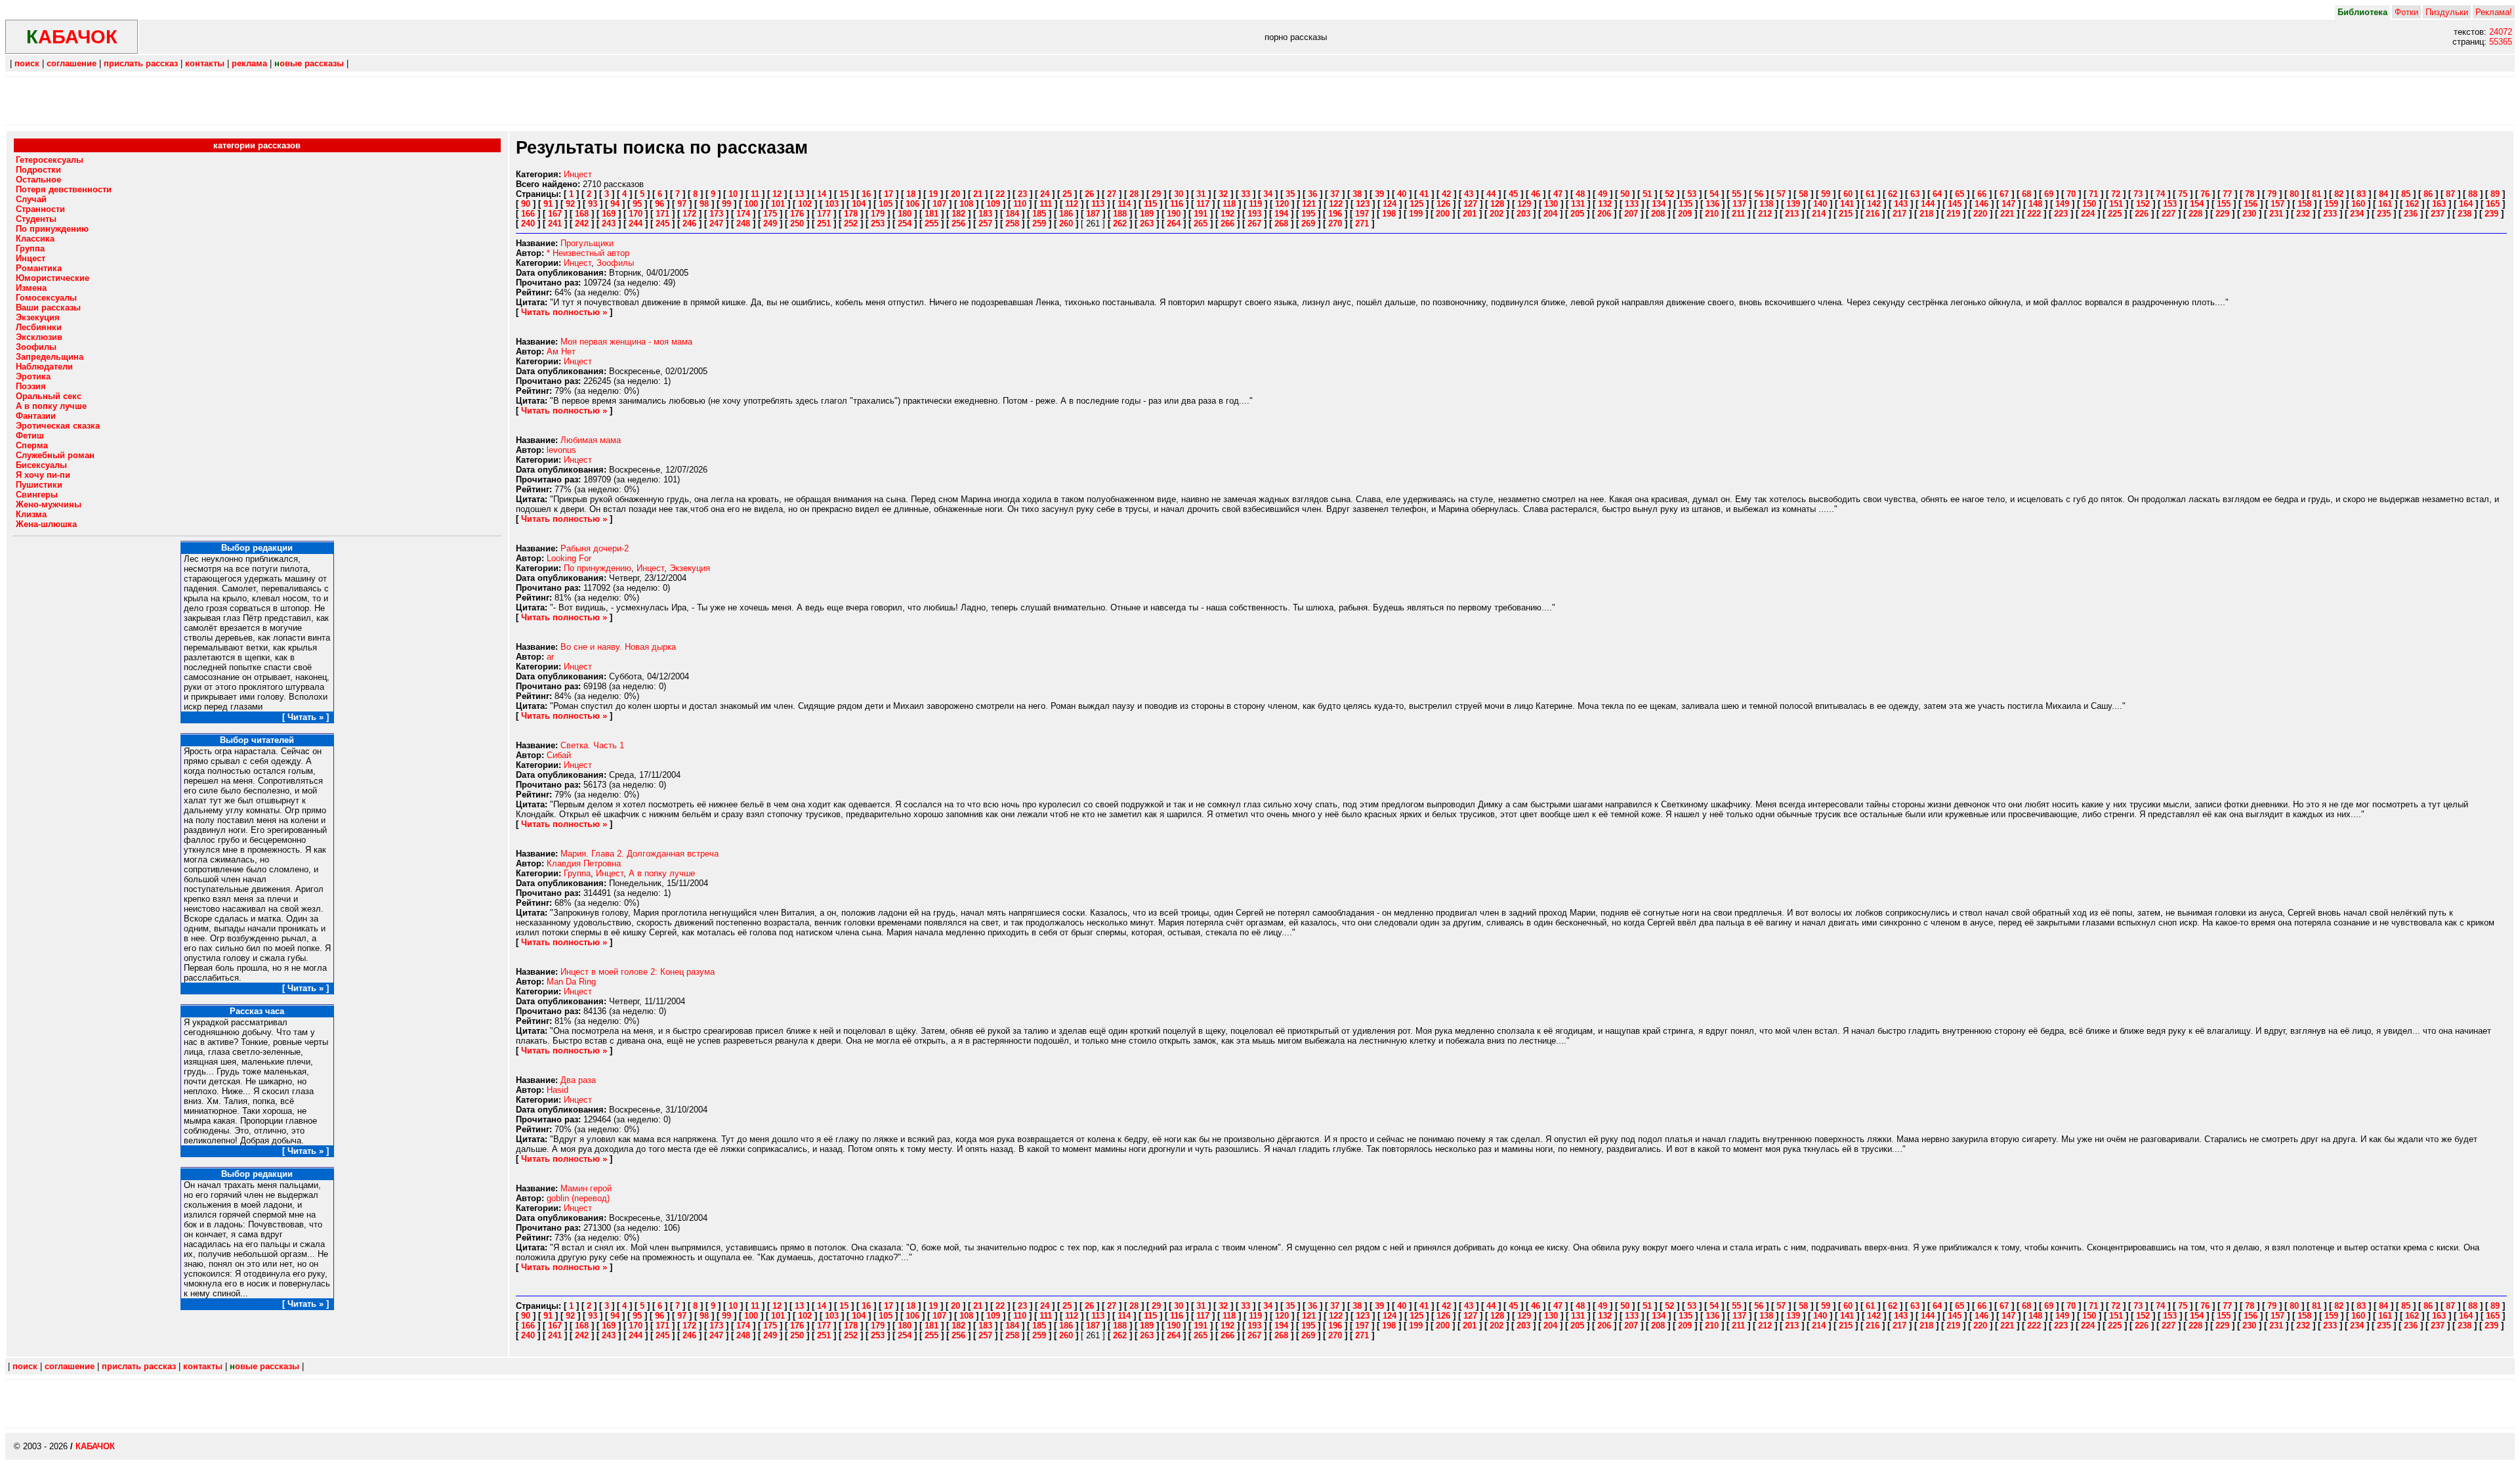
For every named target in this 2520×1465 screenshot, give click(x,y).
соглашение (72, 63)
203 (1523, 214)
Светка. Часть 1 (592, 745)
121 (1309, 204)
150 (2089, 204)
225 (2115, 214)
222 (2034, 214)
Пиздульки (2447, 12)
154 (2197, 204)
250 (797, 223)
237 (2438, 214)
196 (1335, 214)
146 (1982, 204)
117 (1203, 204)
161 (2385, 204)
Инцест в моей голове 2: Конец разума (638, 972)
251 (824, 223)
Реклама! (2494, 12)
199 (1416, 214)
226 (2142, 214)
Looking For (569, 558)
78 (2250, 194)
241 (555, 223)
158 (2304, 204)
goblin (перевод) (578, 1198)
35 (1290, 194)
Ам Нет (561, 351)
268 (1281, 223)
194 (1281, 214)
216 (1873, 214)
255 (932, 223)
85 (2406, 194)
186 (1066, 214)
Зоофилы (615, 263)
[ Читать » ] (305, 717)
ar (550, 657)
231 (2276, 214)
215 (1846, 214)
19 (933, 194)
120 (1282, 204)
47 (1558, 194)
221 (2007, 214)
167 (555, 214)
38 (1357, 194)
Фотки (2406, 12)
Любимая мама (591, 440)
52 (1669, 194)
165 (2493, 204)
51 (1647, 194)
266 (1228, 223)
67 (2004, 194)
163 (2439, 204)
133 (1632, 204)
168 (582, 214)
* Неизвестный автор (588, 253)
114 (1124, 204)
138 (1766, 204)
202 (1497, 214)
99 (726, 204)
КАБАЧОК (95, 1446)
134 (1659, 204)
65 (1960, 194)
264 (1174, 223)
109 (993, 204)
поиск (27, 63)
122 (1336, 204)
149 (2062, 204)
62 (1893, 194)
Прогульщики (587, 243)
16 (866, 194)
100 (751, 204)
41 (1424, 194)
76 (2205, 194)
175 (770, 214)
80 (2294, 194)
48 (1580, 194)
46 (1536, 194)
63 (1915, 194)
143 (1901, 204)
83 (2361, 194)
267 (1254, 223)
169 (609, 214)
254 (905, 223)
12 (777, 194)
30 (1179, 194)
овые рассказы (309, 63)
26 (1089, 194)
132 (1605, 204)
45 (1513, 194)
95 (637, 204)
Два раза (578, 1080)
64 (1937, 194)
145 (1955, 204)
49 (1603, 194)
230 (2249, 214)
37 (1335, 194)
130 (1551, 204)
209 (1685, 214)
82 (2339, 194)
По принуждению (598, 568)
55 (1736, 194)
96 (660, 204)
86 (2428, 194)
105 (886, 204)
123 (1363, 204)
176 (797, 214)
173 (716, 214)
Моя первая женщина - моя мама (626, 342)
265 (1201, 223)
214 (1819, 214)
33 (1246, 194)
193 (1254, 214)
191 (1201, 214)
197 (1362, 214)
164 (2466, 204)
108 (966, 204)
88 (2473, 194)
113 (1098, 204)
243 (609, 223)
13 (799, 194)
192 (1228, 214)
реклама (249, 63)
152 (2143, 204)
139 (1793, 204)
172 (689, 214)
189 (1147, 214)
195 (1308, 214)
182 (958, 214)
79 (2272, 194)
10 (733, 194)
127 (1470, 204)
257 (985, 223)
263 (1147, 223)
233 (2330, 214)
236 (2411, 214)
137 (1739, 204)
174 (743, 214)
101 (778, 204)
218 (1926, 214)
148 (2035, 204)
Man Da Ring (571, 982)
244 (636, 223)
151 (2116, 204)
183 (985, 214)
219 (1953, 214)
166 (528, 214)
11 (755, 194)
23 (1022, 194)
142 (1874, 204)
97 (682, 204)
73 (2138, 194)
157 (2278, 204)
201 (1470, 214)
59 (1826, 194)
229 (2222, 214)
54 (1714, 194)
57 (1781, 194)
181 (932, 214)
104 (859, 204)
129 (1524, 204)
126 (1443, 204)
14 (822, 194)
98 (704, 204)
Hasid (557, 1090)
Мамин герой (586, 1188)
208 (1658, 214)
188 (1120, 214)
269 (1308, 223)
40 (1402, 194)
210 (1712, 214)
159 (2331, 204)
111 (1046, 204)
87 (2450, 194)
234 (2357, 214)
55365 (2501, 42)
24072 (2501, 32)
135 (1686, 204)
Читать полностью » (564, 312)
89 (2495, 194)
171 (662, 214)
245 (662, 223)
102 (805, 204)
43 (1469, 194)
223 (2061, 214)
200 (1443, 214)
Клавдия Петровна (584, 863)
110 (1020, 204)
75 (2183, 194)
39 (1379, 194)
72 (2116, 194)
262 (1120, 223)
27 (1112, 194)
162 (2412, 204)
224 (2088, 214)
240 (528, 223)
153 (2170, 204)
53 (1692, 194)
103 (832, 204)
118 (1229, 204)
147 (2008, 204)
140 (1820, 204)
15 (844, 194)
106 (913, 204)
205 (1577, 214)
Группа (577, 873)
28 (1134, 194)
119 (1255, 204)
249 (770, 223)
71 (2093, 194)
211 (1738, 214)
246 (689, 223)
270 (1335, 223)
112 (1072, 204)
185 (1039, 214)
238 (2465, 214)
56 (1759, 194)
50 (1625, 194)
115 (1150, 204)
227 (2169, 214)
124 (1390, 204)
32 (1223, 194)
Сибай (559, 755)
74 (2160, 194)
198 (1389, 214)
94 (615, 204)
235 (2384, 214)
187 (1093, 214)
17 (889, 194)
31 (1201, 194)
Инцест (578, 174)
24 (1045, 194)
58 (1803, 194)
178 (851, 214)
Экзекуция (690, 568)
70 (2071, 194)
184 (1012, 214)
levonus (561, 450)
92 (570, 204)
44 (1491, 194)
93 (593, 204)
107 (939, 204)
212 (1765, 214)
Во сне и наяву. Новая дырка (618, 647)
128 (1497, 204)
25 (1067, 194)
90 (526, 204)
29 (1156, 194)
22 (1000, 194)
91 (548, 204)
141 (1847, 204)
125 (1417, 204)
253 (878, 223)
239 (2491, 214)
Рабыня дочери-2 (595, 548)
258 (1012, 223)
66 (1982, 194)
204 (1550, 214)
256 (958, 223)
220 (1980, 214)
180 (905, 214)
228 (2195, 214)
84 (2383, 194)
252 (851, 223)
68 (2026, 194)
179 (878, 214)
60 (1848, 194)
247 (716, 223)
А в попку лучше (662, 873)
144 (1928, 204)
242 (582, 223)
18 (911, 194)
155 (2224, 204)
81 (2317, 194)
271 (1362, 223)
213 (1792, 214)
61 (1870, 194)
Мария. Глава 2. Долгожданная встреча (640, 854)
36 (1312, 194)
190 (1174, 214)
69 (2049, 194)
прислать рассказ (141, 63)
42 (1446, 194)
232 (2303, 214)
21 (978, 194)
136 (1712, 204)
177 (824, 214)
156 (2251, 204)
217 (1900, 214)
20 (955, 194)
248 (743, 223)
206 (1604, 214)
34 (1268, 194)
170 (636, 214)
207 (1631, 214)
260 (1066, 223)
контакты (205, 63)
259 (1039, 223)
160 (2358, 204)
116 (1177, 204)
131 (1578, 204)
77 (2227, 194)
